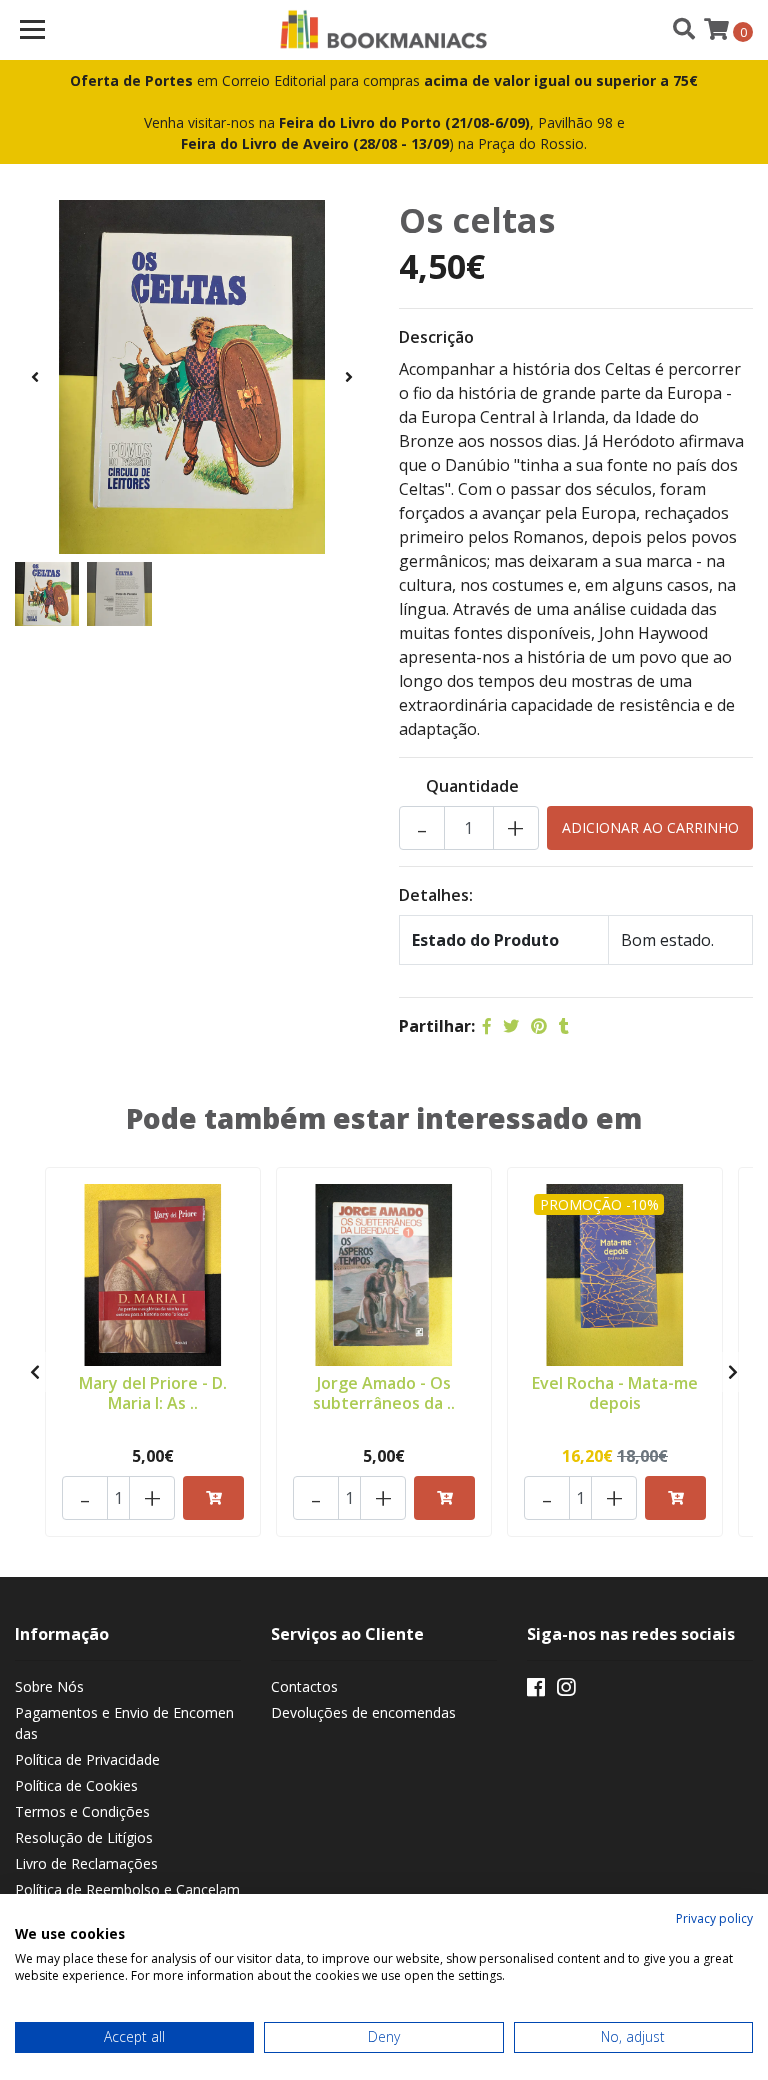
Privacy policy (714, 1918)
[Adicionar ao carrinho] (213, 1498)
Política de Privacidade (87, 1759)
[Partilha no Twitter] (511, 1026)
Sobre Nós (49, 1686)
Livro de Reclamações (86, 1863)
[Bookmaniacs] (384, 30)
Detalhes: (436, 895)
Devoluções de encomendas (363, 1712)
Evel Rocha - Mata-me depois (615, 1392)
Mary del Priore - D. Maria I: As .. (153, 1392)
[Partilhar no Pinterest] (539, 1026)
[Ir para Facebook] (536, 1691)
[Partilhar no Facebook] (487, 1026)
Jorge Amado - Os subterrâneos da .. (384, 1392)
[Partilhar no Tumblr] (564, 1026)
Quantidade (472, 786)
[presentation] (35, 377)
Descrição (436, 337)
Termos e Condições (82, 1811)
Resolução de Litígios (84, 1837)
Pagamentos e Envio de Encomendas (124, 1723)
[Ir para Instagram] (566, 1691)
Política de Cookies (76, 1785)
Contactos (304, 1686)
